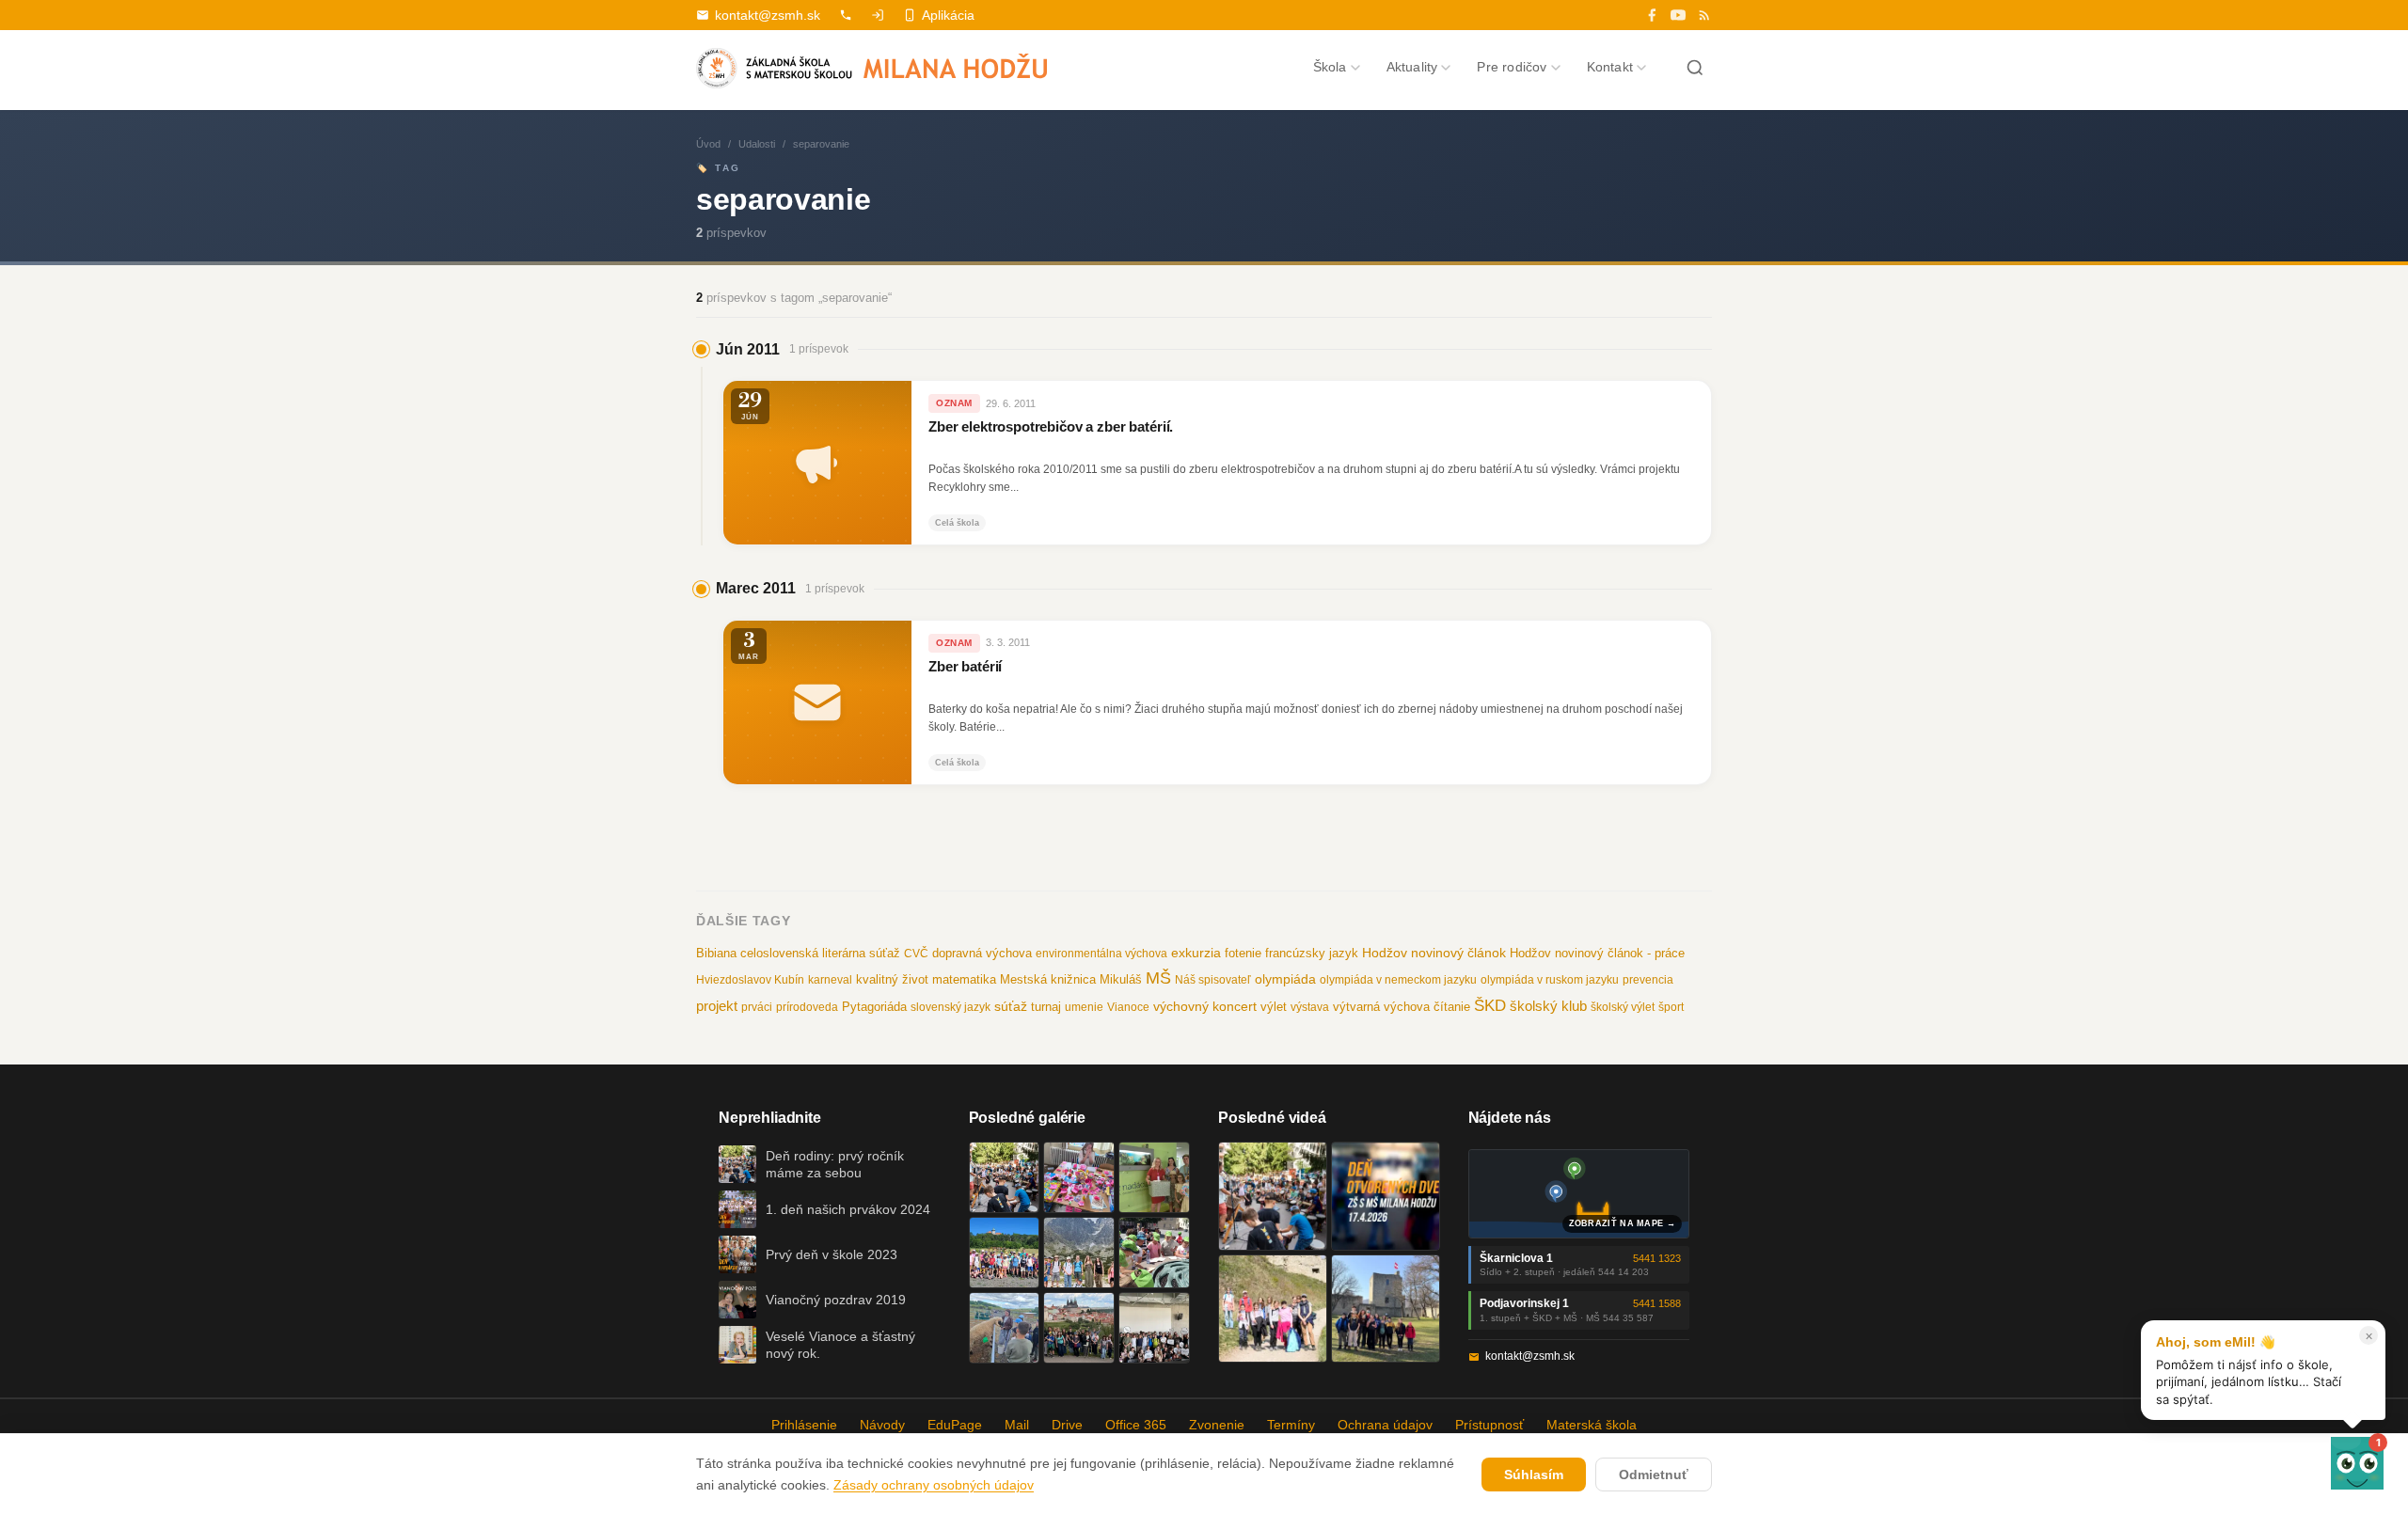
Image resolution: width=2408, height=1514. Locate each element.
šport (1671, 1007)
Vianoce (1128, 1007)
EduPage (955, 1425)
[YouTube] (1678, 15)
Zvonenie (1217, 1425)
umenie (1084, 1007)
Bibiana (716, 953)
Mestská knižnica (1048, 979)
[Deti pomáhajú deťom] (1154, 1177)
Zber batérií (965, 667)
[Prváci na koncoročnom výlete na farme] (1005, 1328)
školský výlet (1623, 1007)
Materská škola (1592, 1425)
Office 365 (1136, 1425)
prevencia (1648, 980)
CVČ (916, 954)
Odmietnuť (1654, 1475)
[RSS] (1704, 15)
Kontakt (1610, 67)
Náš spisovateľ (1213, 980)
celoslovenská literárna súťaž (820, 953)
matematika (964, 979)
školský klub (1548, 1006)
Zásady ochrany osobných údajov (934, 1485)
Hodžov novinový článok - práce (1597, 953)
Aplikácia (948, 15)
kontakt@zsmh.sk (768, 15)
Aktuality (1412, 67)
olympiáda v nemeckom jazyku (1398, 980)
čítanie (1452, 1007)
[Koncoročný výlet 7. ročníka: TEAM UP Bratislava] (1154, 1328)
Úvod (708, 144)
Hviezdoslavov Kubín (750, 980)
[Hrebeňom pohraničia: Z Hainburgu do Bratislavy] (1386, 1309)
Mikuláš (1121, 980)
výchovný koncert (1205, 1006)
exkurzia (1196, 953)
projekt (717, 1006)
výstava (1310, 1007)
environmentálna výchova (1101, 954)
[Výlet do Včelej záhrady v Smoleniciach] (1005, 1253)
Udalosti (757, 144)
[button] (2357, 1463)
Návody (882, 1425)
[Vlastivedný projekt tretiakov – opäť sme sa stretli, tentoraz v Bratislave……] (1154, 1253)
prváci (757, 1007)
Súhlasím (1534, 1475)
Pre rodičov (1512, 67)
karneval (830, 980)
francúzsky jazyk (1312, 953)
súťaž (1011, 1006)
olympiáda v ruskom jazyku (1550, 980)
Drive (1067, 1425)
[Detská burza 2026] (1079, 1177)
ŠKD (1490, 1006)
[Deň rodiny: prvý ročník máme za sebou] (1005, 1177)
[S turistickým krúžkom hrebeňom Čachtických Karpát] (1273, 1309)
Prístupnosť (1489, 1425)
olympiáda (1285, 979)
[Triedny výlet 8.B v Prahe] (1079, 1328)
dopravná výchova (982, 954)
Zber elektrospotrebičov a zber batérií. (1051, 427)
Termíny (1291, 1425)
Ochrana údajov (1385, 1425)
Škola (1330, 67)
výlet (1274, 1007)
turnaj (1046, 1007)
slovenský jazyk (951, 1007)
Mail (1017, 1425)
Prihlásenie (804, 1425)
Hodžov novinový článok (1434, 953)
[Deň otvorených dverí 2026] (1386, 1196)
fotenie (1243, 954)
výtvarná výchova (1381, 1007)
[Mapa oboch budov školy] (1579, 1194)
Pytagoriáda (874, 1007)
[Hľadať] (1695, 68)
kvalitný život (892, 979)
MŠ (1158, 978)
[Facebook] (1652, 15)
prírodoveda (807, 1007)
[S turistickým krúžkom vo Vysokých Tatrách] (1079, 1253)
